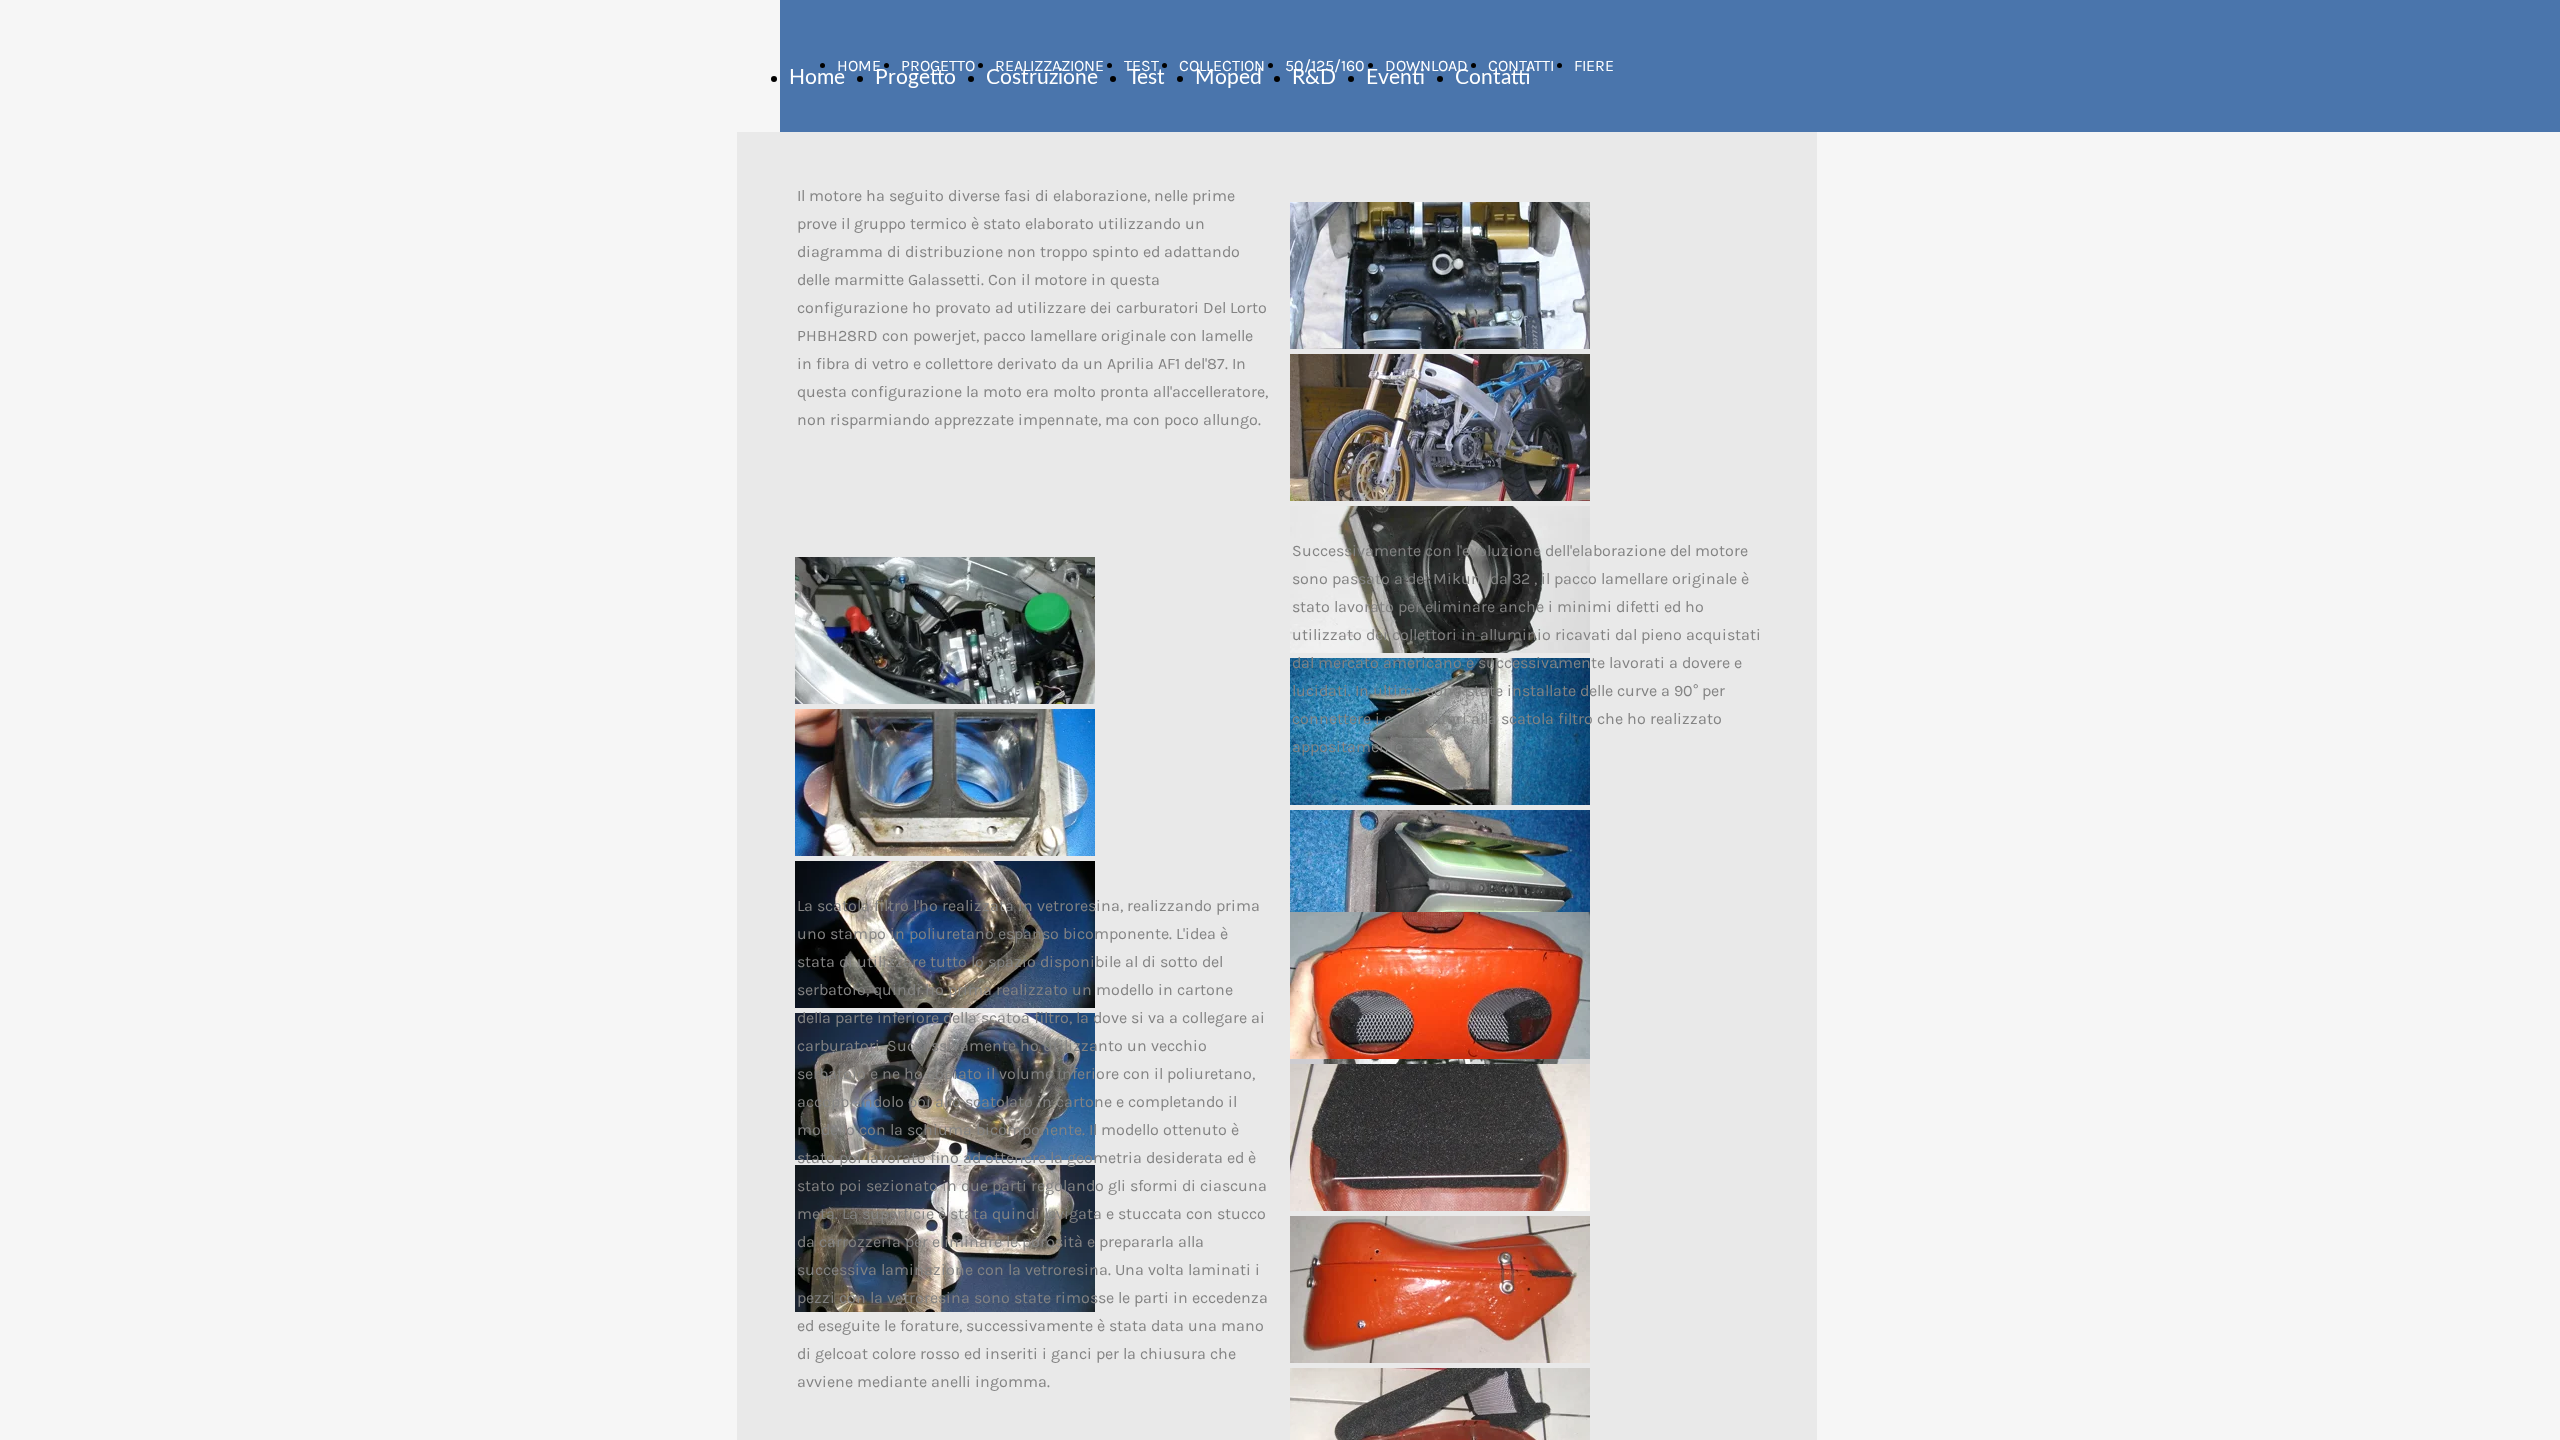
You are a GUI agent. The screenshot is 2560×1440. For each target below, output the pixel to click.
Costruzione (1042, 77)
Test (1146, 77)
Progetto (915, 77)
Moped (1228, 77)
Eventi (1395, 77)
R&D (1314, 77)
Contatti (1493, 77)
